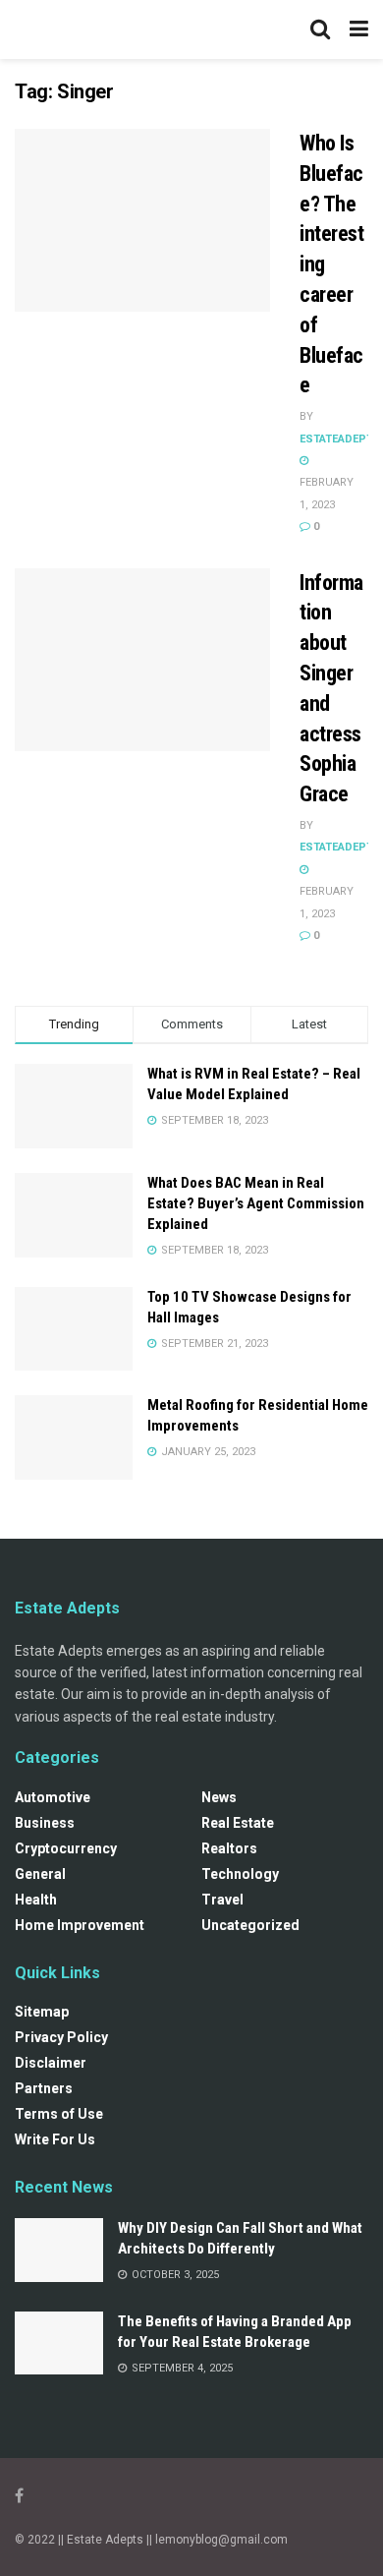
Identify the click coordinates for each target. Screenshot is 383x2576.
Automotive (53, 1797)
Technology (240, 1874)
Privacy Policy (61, 2037)
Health (36, 1900)
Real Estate (238, 1823)
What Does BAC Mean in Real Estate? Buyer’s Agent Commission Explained (256, 1203)
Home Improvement (80, 1925)
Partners (44, 2088)
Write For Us (55, 2139)
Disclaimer (51, 2063)
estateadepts (340, 439)
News (219, 1797)
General (40, 1874)
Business (45, 1823)
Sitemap (42, 2012)
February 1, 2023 (327, 493)
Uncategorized (250, 1925)
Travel (222, 1900)
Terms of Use (59, 2114)
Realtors (229, 1848)
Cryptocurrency (66, 1848)
